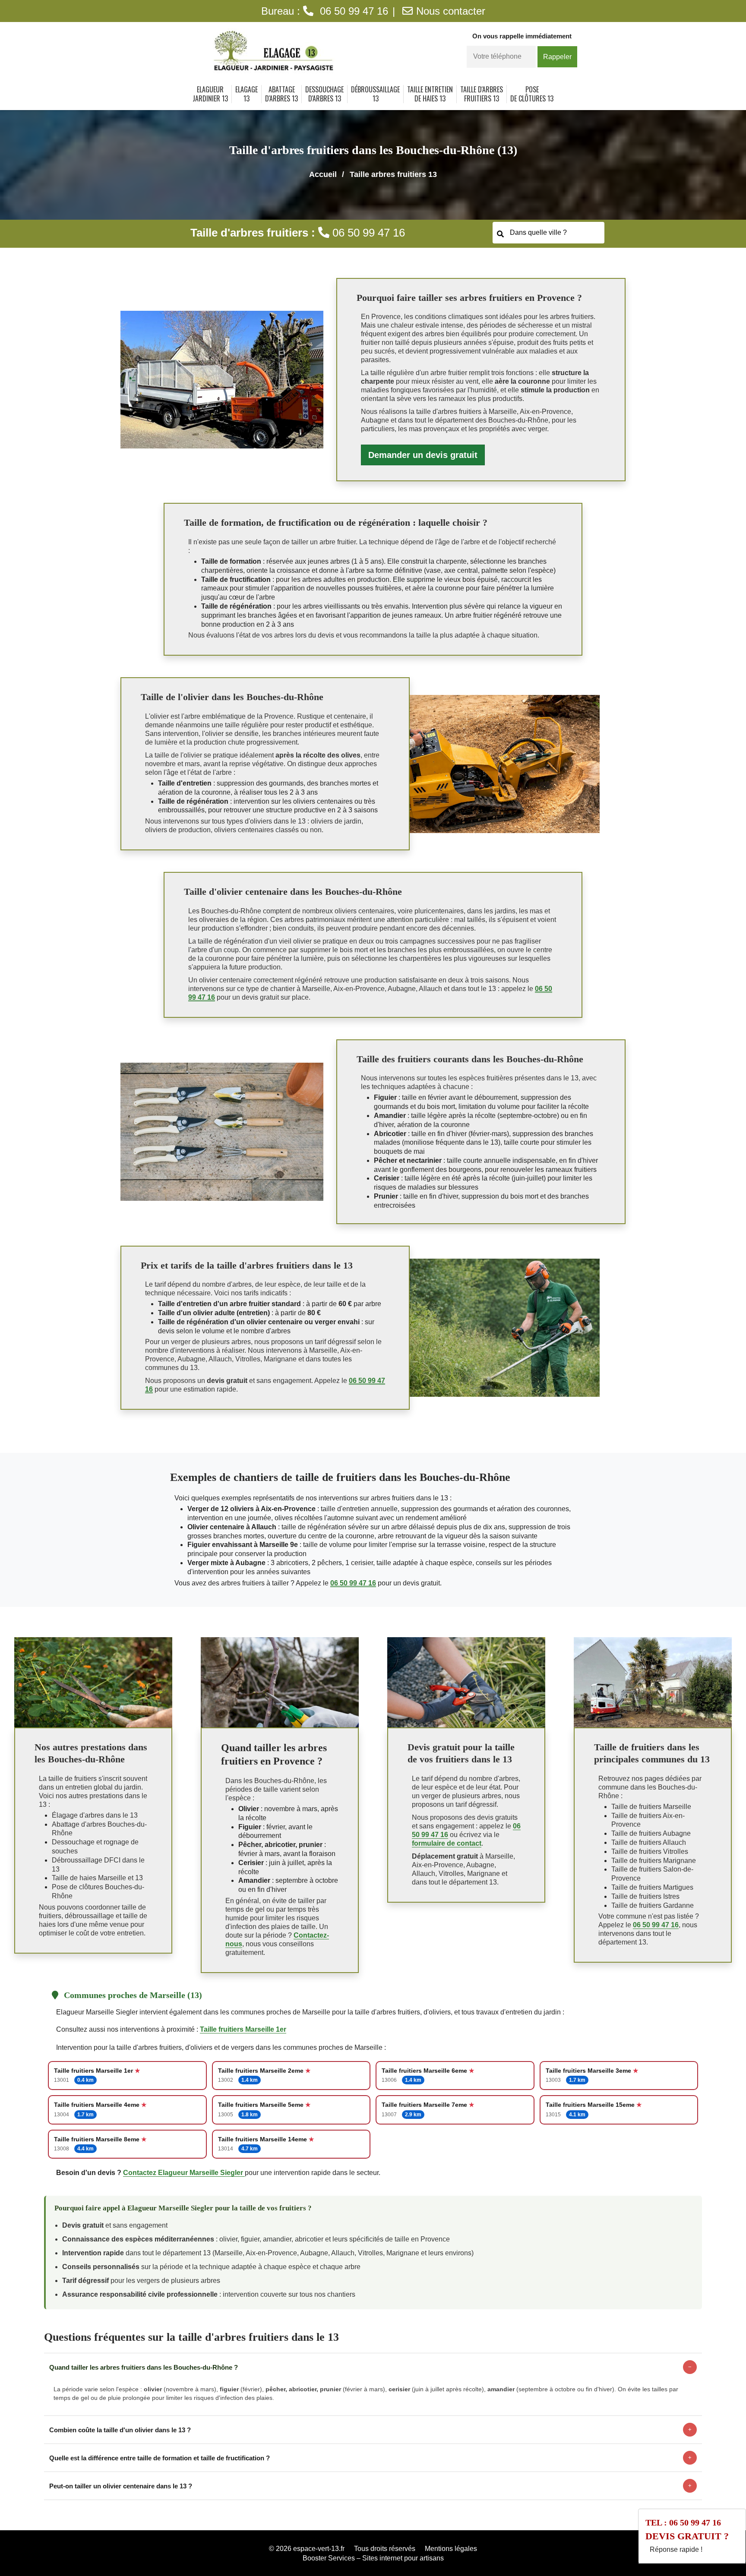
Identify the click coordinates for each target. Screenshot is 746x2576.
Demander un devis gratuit (423, 455)
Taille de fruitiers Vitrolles (650, 1851)
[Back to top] (722, 2552)
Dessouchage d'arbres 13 (324, 94)
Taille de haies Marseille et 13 (97, 1878)
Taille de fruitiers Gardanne (653, 1905)
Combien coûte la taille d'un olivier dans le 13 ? (370, 2430)
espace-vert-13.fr (319, 2549)
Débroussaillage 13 (375, 94)
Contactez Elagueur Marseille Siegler (184, 2173)
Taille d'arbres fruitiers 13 (482, 94)
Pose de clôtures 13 (532, 94)
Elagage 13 (247, 94)
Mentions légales (451, 2549)
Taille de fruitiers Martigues (652, 1887)
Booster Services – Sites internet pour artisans (373, 2558)
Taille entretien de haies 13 (430, 94)
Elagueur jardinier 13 (210, 94)
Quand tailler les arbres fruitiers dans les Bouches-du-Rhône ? (370, 2367)
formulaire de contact (447, 1843)
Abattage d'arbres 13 (281, 94)
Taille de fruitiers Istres (645, 1896)
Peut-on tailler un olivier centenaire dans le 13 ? (370, 2486)
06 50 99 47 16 (353, 1583)
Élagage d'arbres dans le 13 (95, 1815)
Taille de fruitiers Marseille (651, 1807)
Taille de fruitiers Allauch (649, 1842)
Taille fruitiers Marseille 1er (243, 2029)
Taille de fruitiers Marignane (654, 1861)
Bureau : (325, 11)
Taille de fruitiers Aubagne (651, 1833)
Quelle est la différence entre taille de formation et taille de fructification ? (370, 2458)
